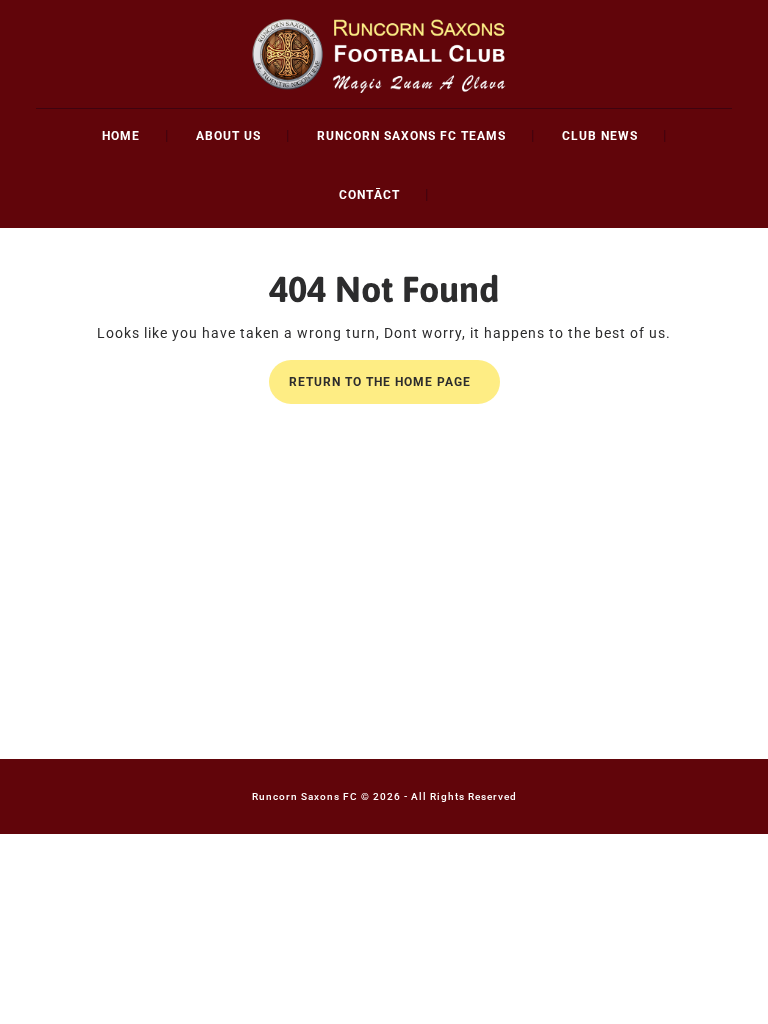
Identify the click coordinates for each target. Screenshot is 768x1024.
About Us (228, 136)
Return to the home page (394, 388)
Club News (600, 136)
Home (121, 136)
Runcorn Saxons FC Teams (411, 136)
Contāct (369, 195)
